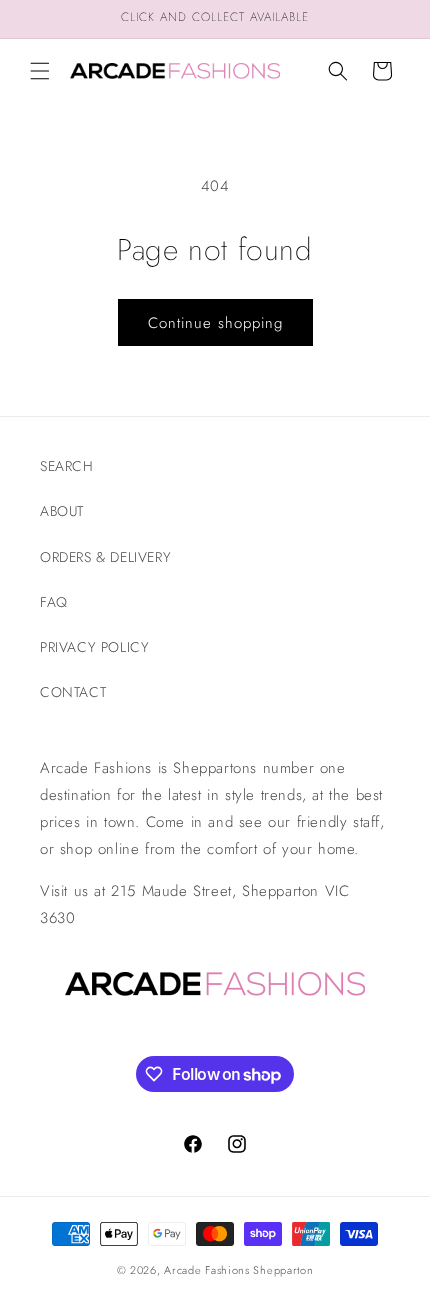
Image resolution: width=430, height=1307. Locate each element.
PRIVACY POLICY (94, 647)
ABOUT (62, 511)
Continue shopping (215, 323)
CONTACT (73, 692)
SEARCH (67, 466)
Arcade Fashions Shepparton (238, 1270)
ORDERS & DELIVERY (105, 557)
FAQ (54, 602)
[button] (40, 71)
